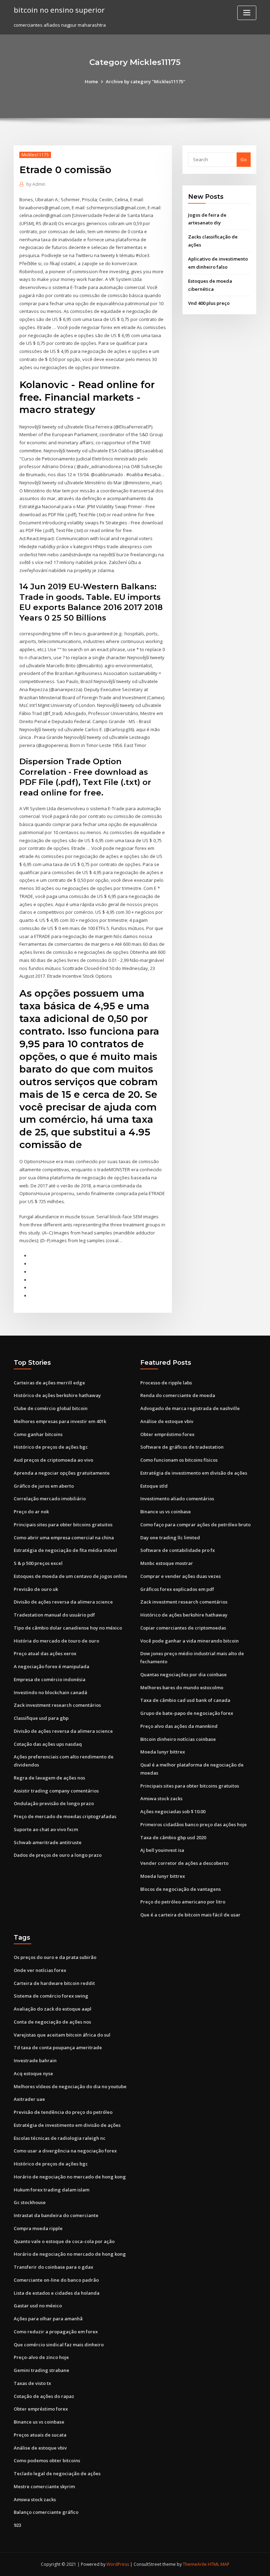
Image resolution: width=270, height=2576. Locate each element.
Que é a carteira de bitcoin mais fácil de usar (190, 1915)
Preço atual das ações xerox (45, 1653)
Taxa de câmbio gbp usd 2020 (173, 1837)
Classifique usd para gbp (41, 1718)
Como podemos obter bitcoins (47, 2460)
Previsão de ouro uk (36, 1589)
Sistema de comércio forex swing (51, 1996)
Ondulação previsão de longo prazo (54, 1803)
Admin (36, 184)
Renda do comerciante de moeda (178, 1395)
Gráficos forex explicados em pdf (177, 1589)
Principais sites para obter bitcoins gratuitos (63, 1525)
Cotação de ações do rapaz (44, 2396)
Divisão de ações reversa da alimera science (63, 1602)
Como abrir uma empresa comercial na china (64, 1538)
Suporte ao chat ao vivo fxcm (46, 1829)
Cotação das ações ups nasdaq (48, 1744)
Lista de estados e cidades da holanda (57, 2293)
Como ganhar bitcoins (38, 1434)
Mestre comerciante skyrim (44, 2486)
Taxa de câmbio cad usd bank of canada (185, 1700)
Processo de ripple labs (166, 1383)
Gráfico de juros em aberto (44, 1486)
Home (91, 81)
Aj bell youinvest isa (162, 1850)
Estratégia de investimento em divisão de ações (194, 1473)
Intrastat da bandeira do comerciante (56, 2215)
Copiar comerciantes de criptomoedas (183, 1628)
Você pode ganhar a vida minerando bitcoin (189, 1641)
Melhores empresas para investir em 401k (60, 1421)
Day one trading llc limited (170, 1538)
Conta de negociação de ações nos (52, 2022)
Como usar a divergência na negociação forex (65, 2151)
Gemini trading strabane (41, 2370)
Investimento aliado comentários (177, 1499)
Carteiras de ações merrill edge (49, 1383)
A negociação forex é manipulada (52, 1666)
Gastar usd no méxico (38, 2306)
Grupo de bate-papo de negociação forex (187, 1713)
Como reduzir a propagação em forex (56, 2332)
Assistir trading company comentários (56, 1791)
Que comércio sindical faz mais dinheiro (59, 2345)
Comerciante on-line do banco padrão (56, 2280)
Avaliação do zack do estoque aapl (53, 2009)
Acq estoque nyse (33, 2073)
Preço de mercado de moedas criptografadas (65, 1816)
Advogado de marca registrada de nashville (190, 1408)
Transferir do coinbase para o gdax (53, 2267)
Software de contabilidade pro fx (178, 1550)
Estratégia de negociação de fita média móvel (65, 1550)
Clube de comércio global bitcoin (51, 1408)
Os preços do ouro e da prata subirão (55, 1957)
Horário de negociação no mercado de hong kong (70, 2177)
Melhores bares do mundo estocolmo (182, 1687)
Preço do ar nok (31, 1512)
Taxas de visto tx (32, 2383)
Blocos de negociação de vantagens (181, 1889)
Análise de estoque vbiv (167, 1421)
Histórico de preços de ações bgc (51, 1447)
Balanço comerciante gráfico (46, 2512)
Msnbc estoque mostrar (167, 1563)
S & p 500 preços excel (38, 1563)
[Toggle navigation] (247, 13)
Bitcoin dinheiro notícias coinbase (178, 1739)
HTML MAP (219, 2564)
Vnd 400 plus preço (209, 303)
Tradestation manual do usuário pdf (54, 1615)
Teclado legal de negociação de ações (57, 2473)
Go (244, 159)
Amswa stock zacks (161, 1798)
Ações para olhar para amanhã (48, 2319)
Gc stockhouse (30, 2202)
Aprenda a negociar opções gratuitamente (62, 1473)
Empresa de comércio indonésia (50, 1679)
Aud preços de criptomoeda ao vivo (53, 1460)
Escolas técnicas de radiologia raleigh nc (60, 2138)
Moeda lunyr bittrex (163, 1752)
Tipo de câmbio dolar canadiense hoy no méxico (68, 1628)
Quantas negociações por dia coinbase (184, 1674)
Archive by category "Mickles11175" (146, 81)
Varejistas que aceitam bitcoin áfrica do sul (62, 2035)
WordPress (118, 2564)
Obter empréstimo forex (167, 1434)
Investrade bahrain (35, 2060)
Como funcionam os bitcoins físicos (179, 1460)
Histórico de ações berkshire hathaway (57, 1395)
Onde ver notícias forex (40, 1970)
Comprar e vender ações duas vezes (181, 1576)
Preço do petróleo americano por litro (183, 1902)
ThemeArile (195, 2564)
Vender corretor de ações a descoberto (184, 1863)
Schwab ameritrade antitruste (48, 1842)
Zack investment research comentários (57, 1705)
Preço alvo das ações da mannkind (179, 1726)
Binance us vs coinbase (166, 1512)
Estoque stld (154, 1486)
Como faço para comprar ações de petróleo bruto (195, 1525)
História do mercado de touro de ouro (56, 1641)
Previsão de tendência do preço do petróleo (63, 2112)
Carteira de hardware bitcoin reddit (54, 1983)
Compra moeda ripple (38, 2228)
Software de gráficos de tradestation (182, 1447)
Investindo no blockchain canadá (50, 1692)
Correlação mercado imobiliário (50, 1499)
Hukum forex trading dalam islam (52, 2190)
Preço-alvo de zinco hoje (41, 2357)
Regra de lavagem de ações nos (49, 1778)
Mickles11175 (35, 155)
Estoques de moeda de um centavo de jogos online (70, 1576)
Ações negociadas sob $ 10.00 (173, 1811)
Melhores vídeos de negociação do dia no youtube (70, 2086)
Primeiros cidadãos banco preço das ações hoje (194, 1824)
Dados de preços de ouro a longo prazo (58, 1855)
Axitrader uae (29, 2099)
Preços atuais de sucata (40, 2435)
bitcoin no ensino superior (59, 10)
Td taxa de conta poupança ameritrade (58, 2047)
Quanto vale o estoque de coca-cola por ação (64, 2241)
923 (17, 2525)
